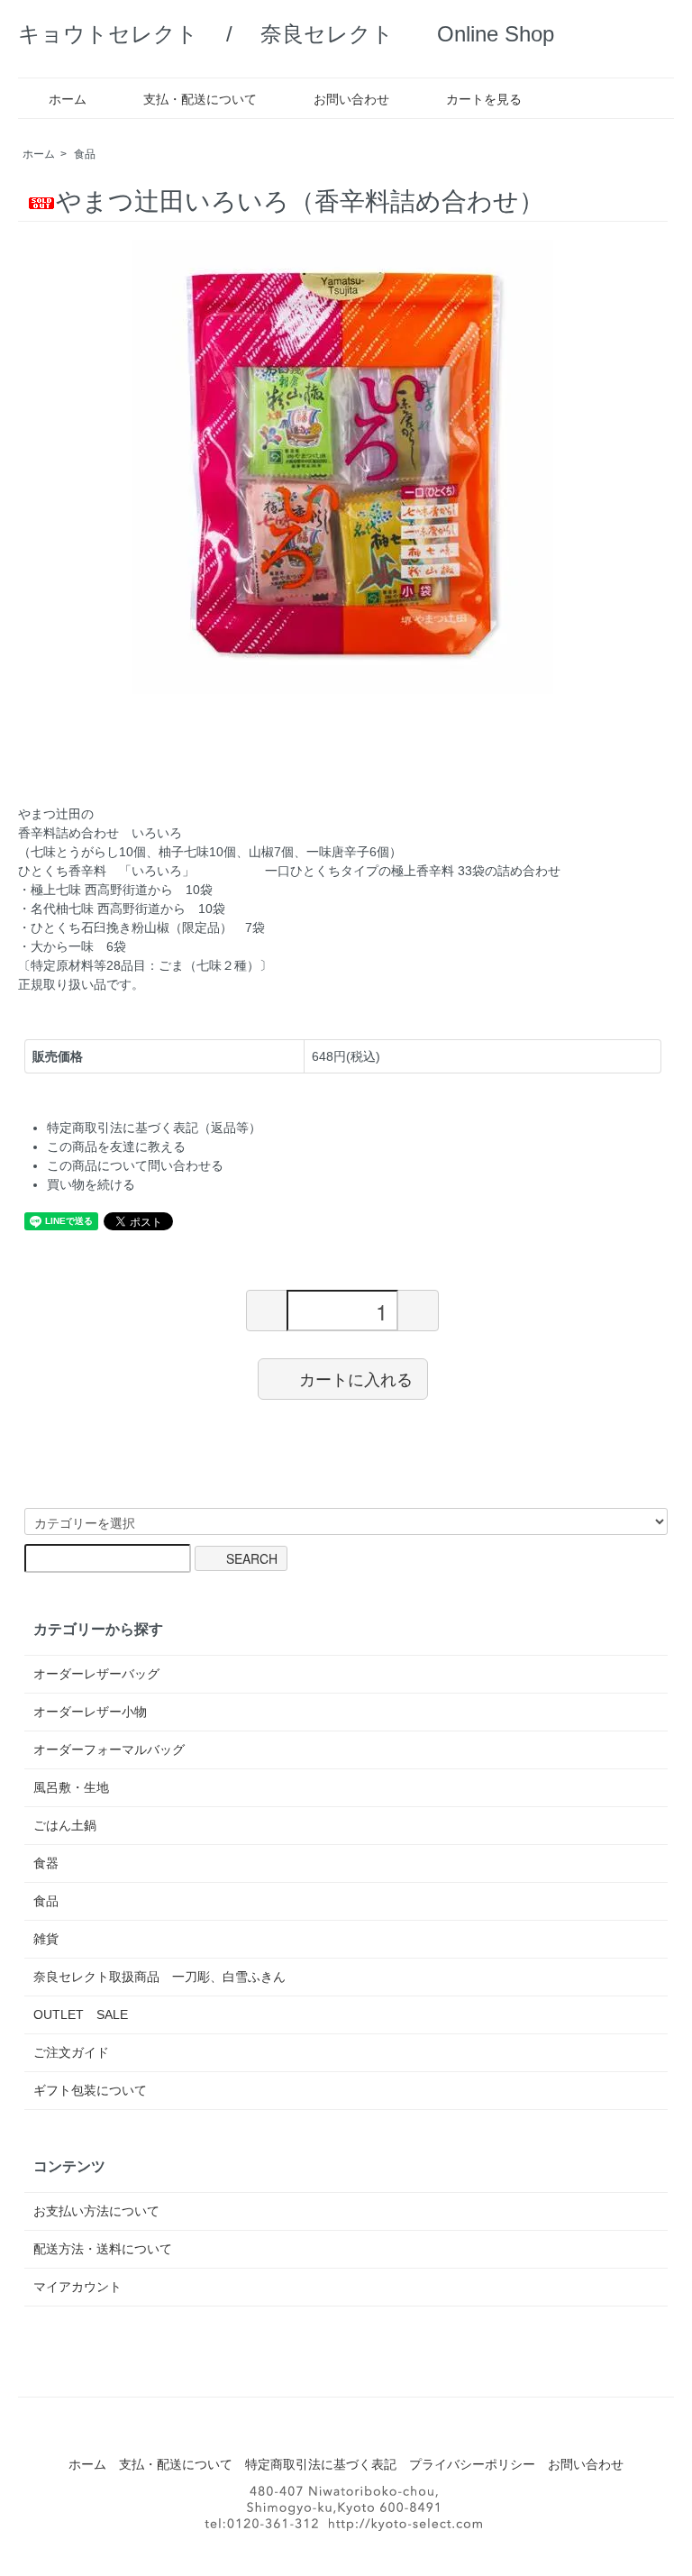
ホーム (68, 99)
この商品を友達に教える (116, 1146)
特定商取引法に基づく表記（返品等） (154, 1128)
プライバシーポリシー (472, 2464)
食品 (85, 154)
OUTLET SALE (81, 2014)
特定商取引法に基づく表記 (321, 2464)
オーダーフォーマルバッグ (109, 1749)
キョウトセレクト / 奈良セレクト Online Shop (286, 34)
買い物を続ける (91, 1184)
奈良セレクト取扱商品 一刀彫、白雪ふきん (159, 1977)
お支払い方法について (96, 2211)
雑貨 (46, 1939)
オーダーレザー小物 (90, 1712)
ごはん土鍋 (65, 1825)
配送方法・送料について (103, 2249)
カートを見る (484, 99)
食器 (46, 1863)
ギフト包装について (90, 2090)
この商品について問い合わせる (135, 1165)
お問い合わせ (351, 99)
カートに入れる (356, 1378)
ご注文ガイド (71, 2052)
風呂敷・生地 (71, 1787)
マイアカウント (77, 2287)
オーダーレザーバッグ (96, 1674)
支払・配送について (200, 99)
